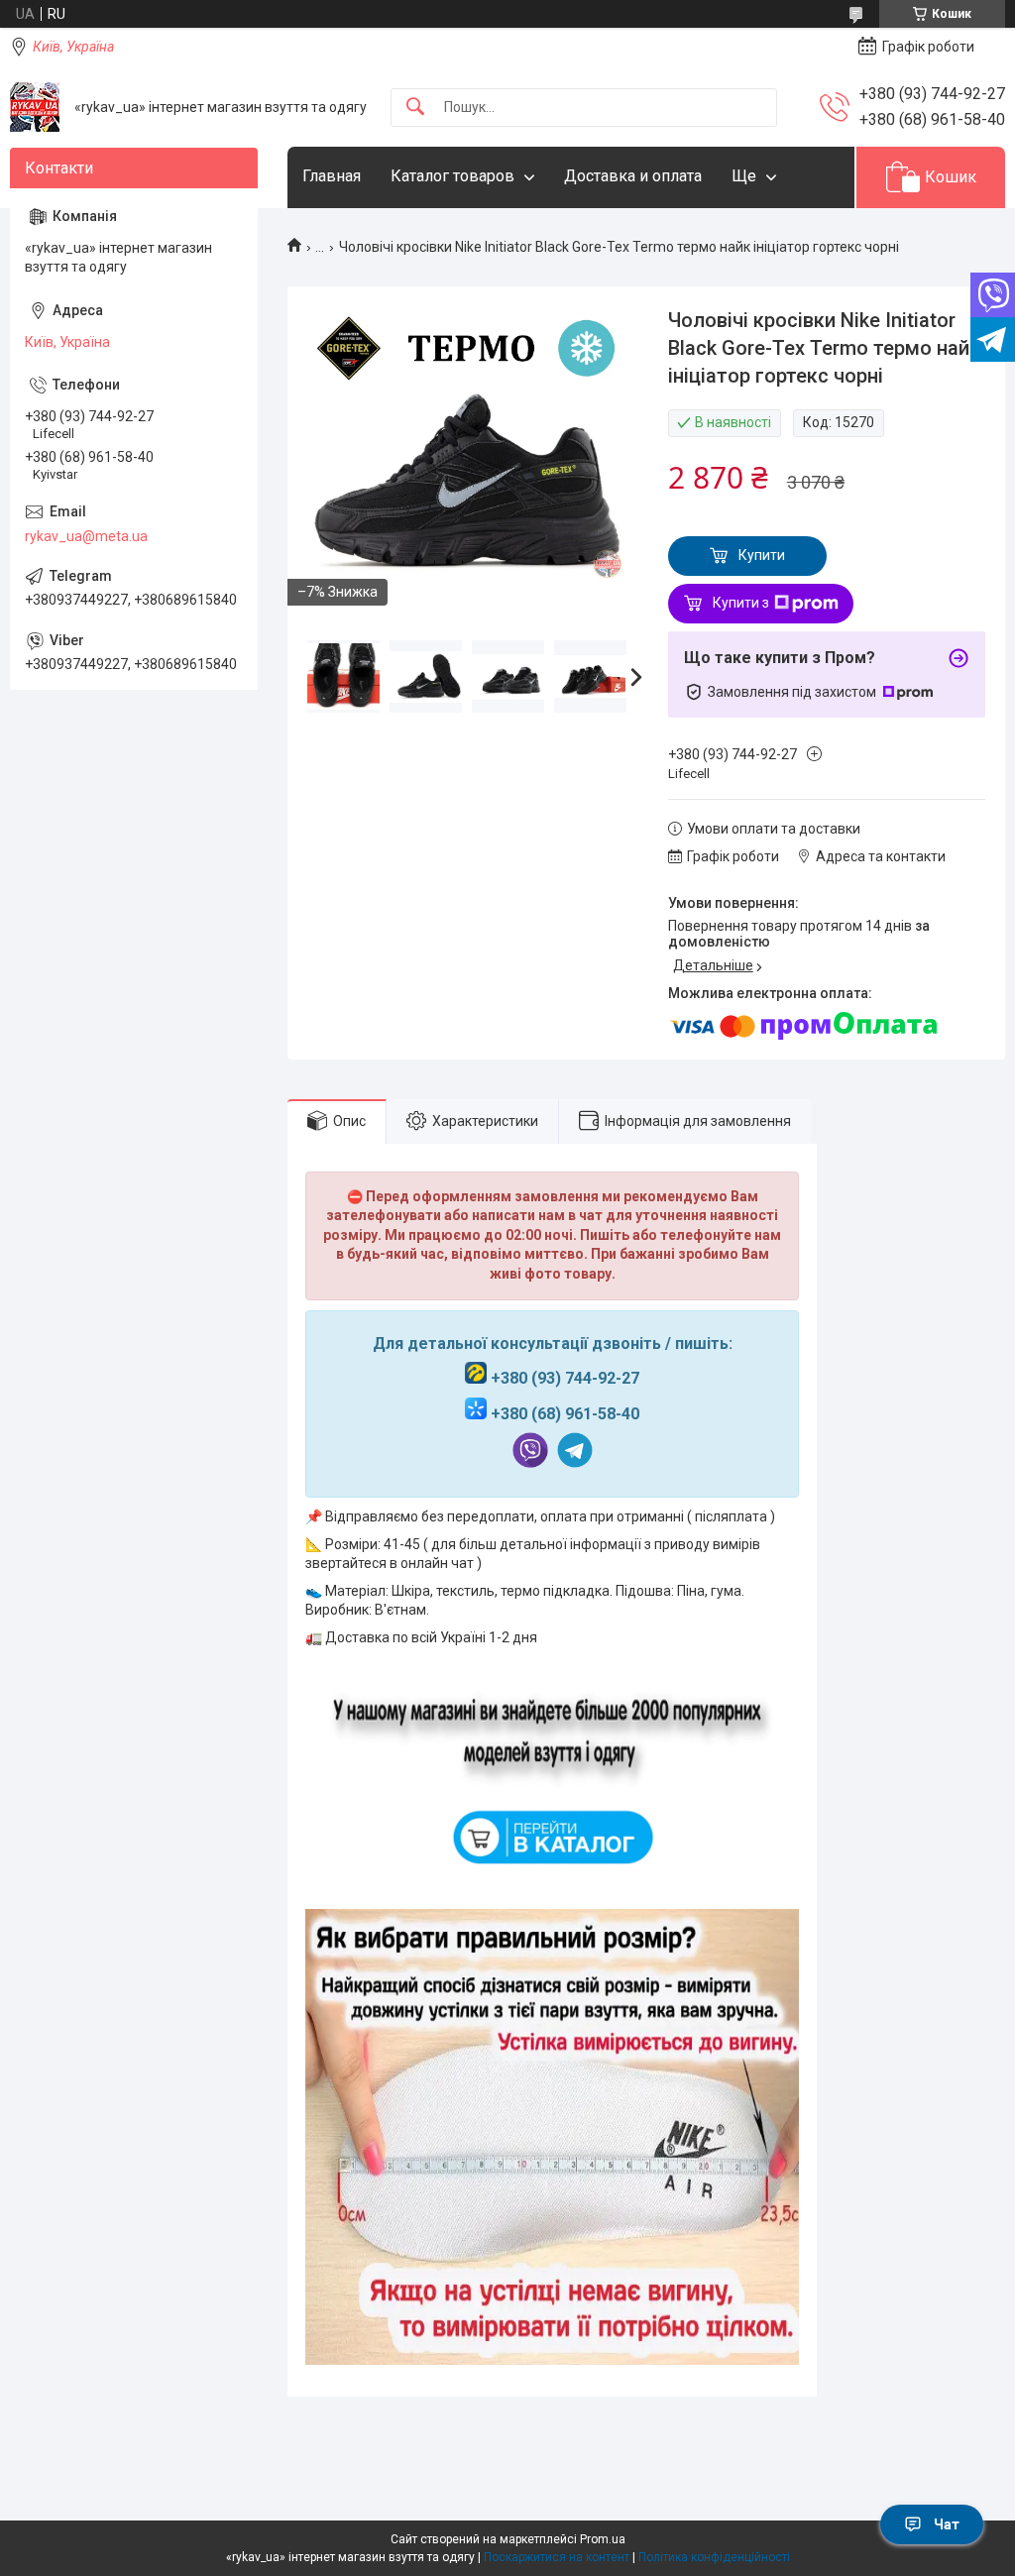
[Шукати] (415, 108)
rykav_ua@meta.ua (86, 536)
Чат (947, 2524)
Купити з (741, 603)
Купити (762, 555)
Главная (332, 176)
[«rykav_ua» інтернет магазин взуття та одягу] (35, 107)
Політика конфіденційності (714, 2557)
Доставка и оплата (633, 176)
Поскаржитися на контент (557, 2557)
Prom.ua (603, 2539)
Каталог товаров (452, 176)
